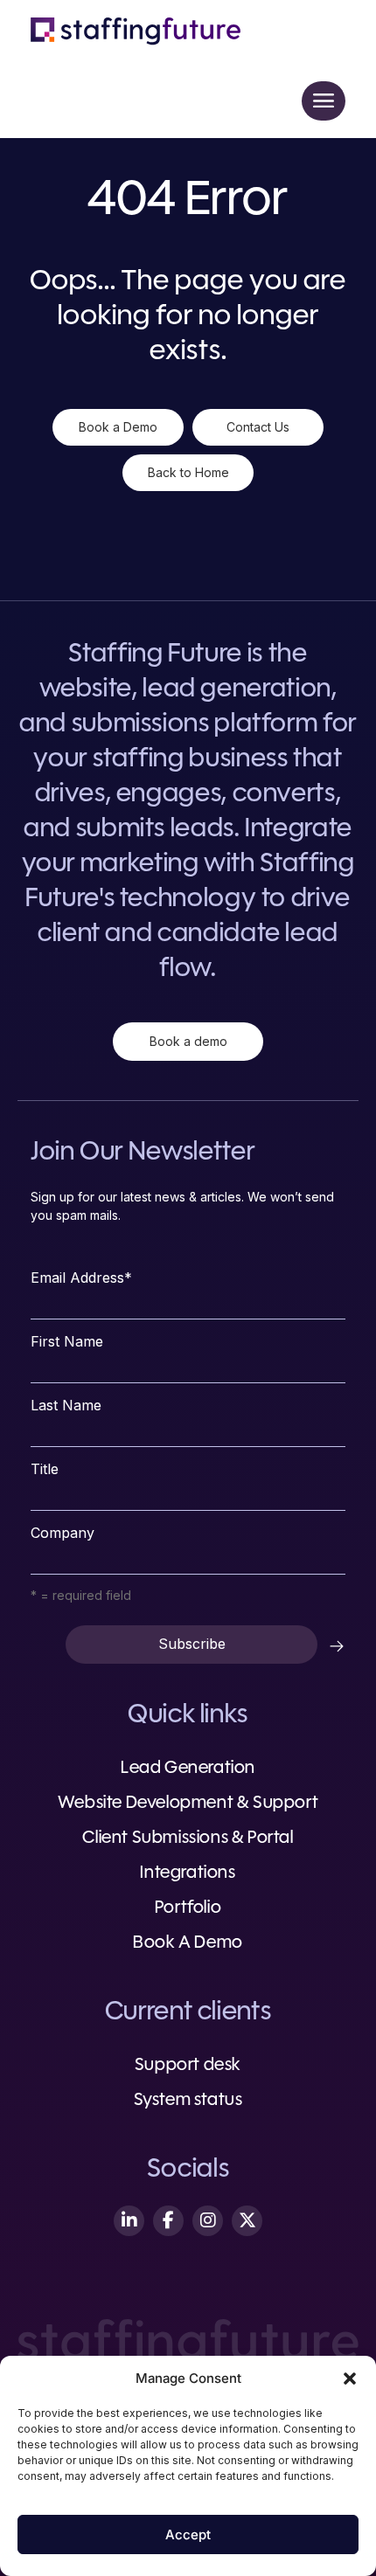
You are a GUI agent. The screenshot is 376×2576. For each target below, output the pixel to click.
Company (63, 1533)
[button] (350, 2379)
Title (45, 1469)
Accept (188, 2534)
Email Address (81, 1278)
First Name (67, 1341)
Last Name (66, 1405)
